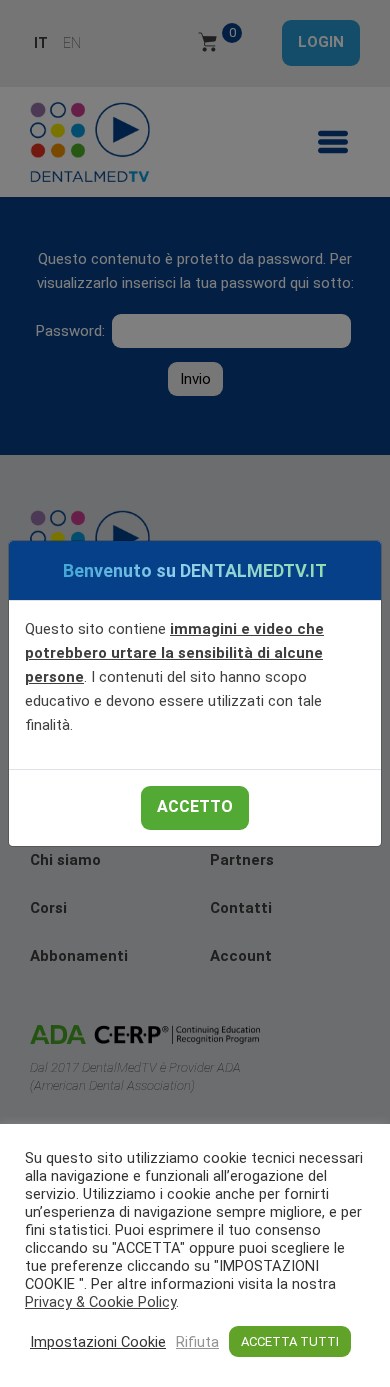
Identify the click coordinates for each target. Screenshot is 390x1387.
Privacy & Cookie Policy (100, 1302)
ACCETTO (195, 806)
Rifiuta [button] (197, 1342)
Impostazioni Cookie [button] (98, 1342)
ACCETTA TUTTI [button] (290, 1341)
